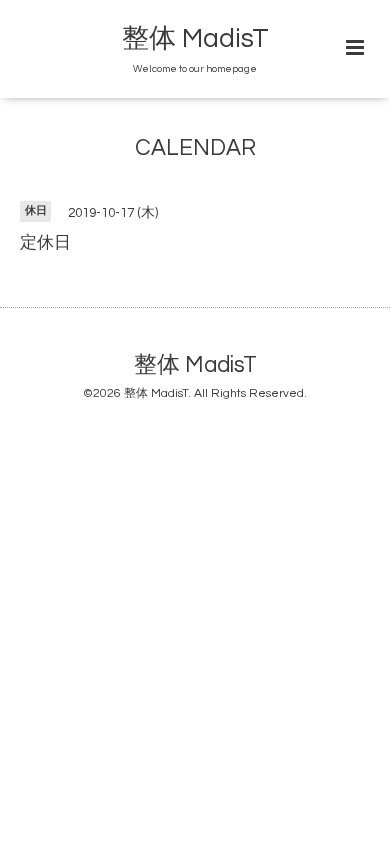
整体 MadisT (195, 39)
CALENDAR (195, 148)
